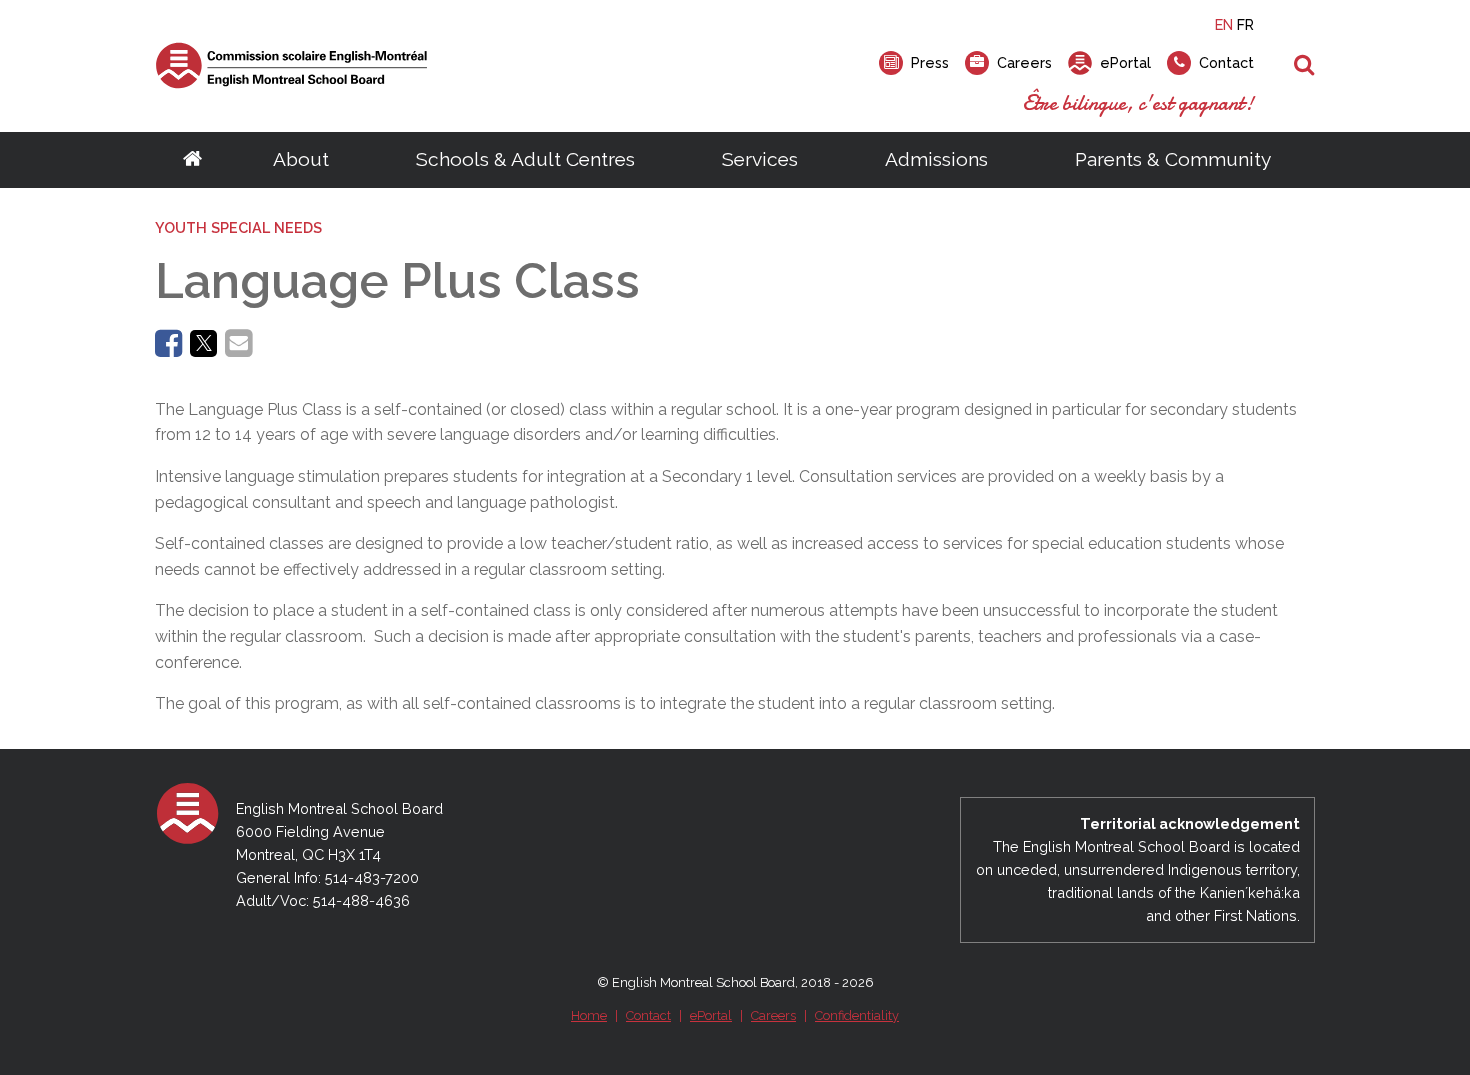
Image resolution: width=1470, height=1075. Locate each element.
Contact (648, 1015)
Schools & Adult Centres (525, 159)
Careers (773, 1015)
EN (1224, 24)
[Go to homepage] (192, 160)
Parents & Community (1173, 159)
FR (1245, 24)
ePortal (711, 1015)
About (301, 159)
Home (589, 1015)
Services (760, 159)
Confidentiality (857, 1015)
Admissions (936, 159)
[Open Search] (1304, 66)
